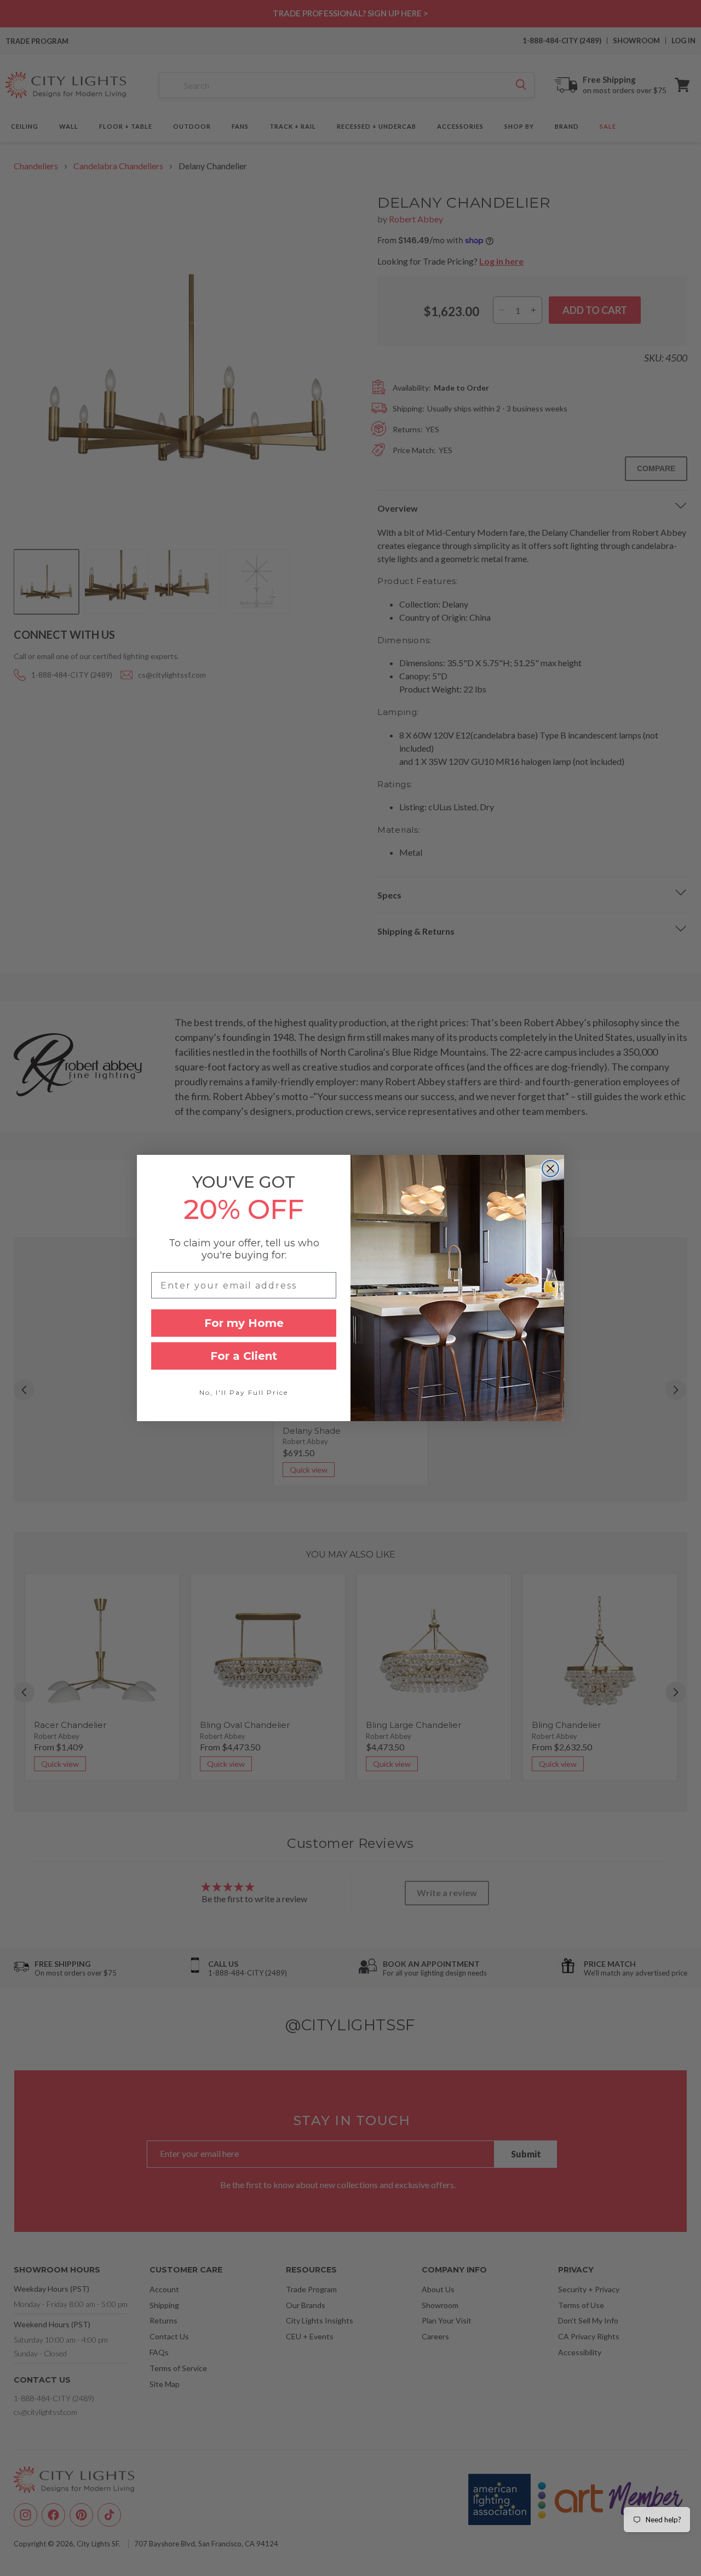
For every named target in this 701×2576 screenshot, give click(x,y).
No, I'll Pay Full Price (244, 1392)
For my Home (244, 1323)
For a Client (244, 1356)
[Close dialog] (550, 1169)
